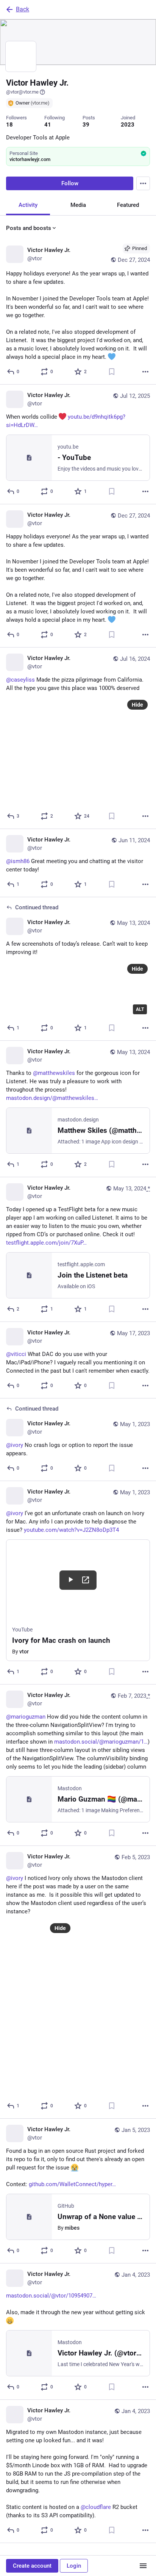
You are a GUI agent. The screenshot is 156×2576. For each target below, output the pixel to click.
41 (48, 125)
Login (74, 2566)
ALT (140, 1009)
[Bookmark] (112, 372)
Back (23, 9)
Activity (28, 205)
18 (9, 125)
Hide (137, 705)
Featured (128, 205)
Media (78, 205)
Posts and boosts (29, 228)
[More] (145, 372)
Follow (70, 183)
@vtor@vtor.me (22, 92)
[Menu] (143, 183)
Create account (32, 2566)
